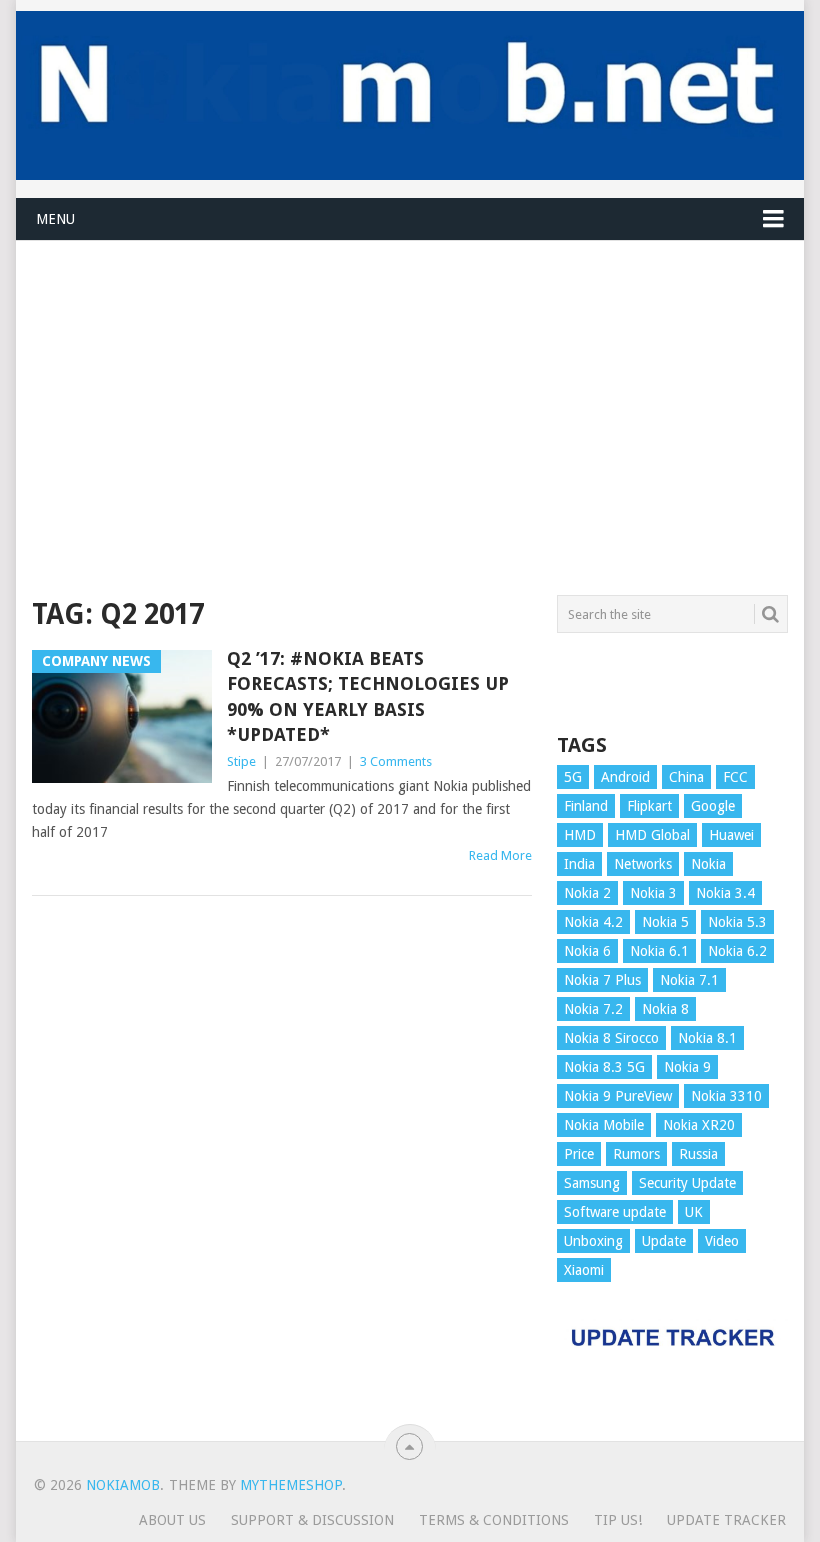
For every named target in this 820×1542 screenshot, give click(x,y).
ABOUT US (172, 1520)
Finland (586, 806)
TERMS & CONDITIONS (494, 1520)
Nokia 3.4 (725, 893)
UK (694, 1212)
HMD (580, 835)
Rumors (636, 1154)
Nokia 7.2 (593, 1009)
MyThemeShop (291, 1485)
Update (664, 1241)
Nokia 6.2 (737, 951)
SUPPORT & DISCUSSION (312, 1520)
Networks (643, 864)
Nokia (708, 864)
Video (722, 1241)
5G (573, 777)
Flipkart (649, 806)
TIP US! (618, 1520)
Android (625, 777)
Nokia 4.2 (593, 922)
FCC (735, 777)
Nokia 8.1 (707, 1038)
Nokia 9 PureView (618, 1096)
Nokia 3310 (726, 1096)
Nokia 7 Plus (602, 980)
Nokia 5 (665, 922)
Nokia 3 (653, 893)
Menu (55, 219)
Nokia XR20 (699, 1125)
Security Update (687, 1183)
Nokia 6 (587, 951)
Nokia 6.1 (659, 951)
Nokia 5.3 (737, 922)
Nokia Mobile (604, 1125)
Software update (615, 1212)
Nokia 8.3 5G (604, 1067)
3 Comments (396, 761)
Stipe (241, 761)
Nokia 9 (687, 1067)
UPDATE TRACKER (726, 1520)
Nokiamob (123, 1485)
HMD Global (652, 835)
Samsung (592, 1183)
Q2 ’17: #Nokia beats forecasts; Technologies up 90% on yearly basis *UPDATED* (368, 696)
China (686, 777)
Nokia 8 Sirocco (611, 1038)
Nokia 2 (587, 893)
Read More (500, 855)
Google (713, 806)
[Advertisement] (409, 381)
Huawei (731, 835)
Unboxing (593, 1241)
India (579, 864)
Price (579, 1154)
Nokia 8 (665, 1009)
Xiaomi (584, 1270)
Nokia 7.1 (689, 980)
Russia (698, 1154)
